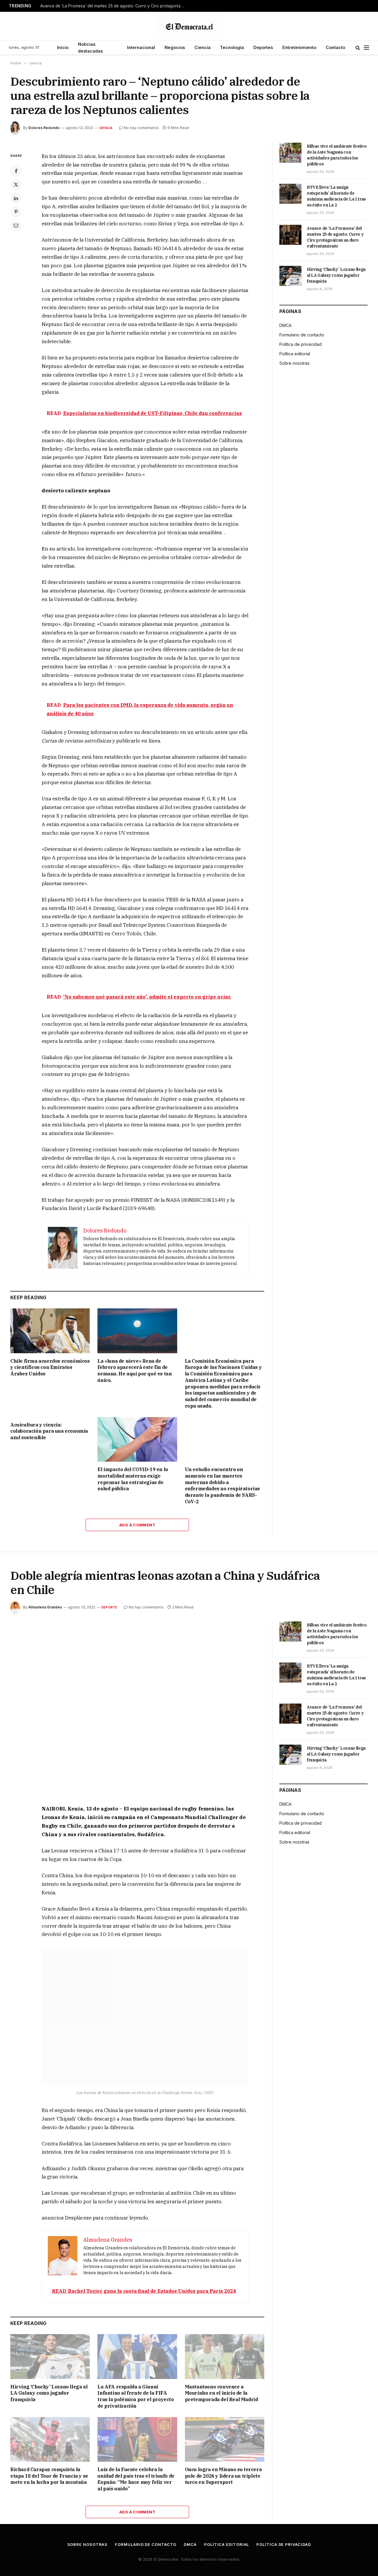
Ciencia (202, 47)
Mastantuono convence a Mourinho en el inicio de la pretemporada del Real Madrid (221, 2393)
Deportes (263, 47)
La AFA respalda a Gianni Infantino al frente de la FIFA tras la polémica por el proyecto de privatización (136, 2396)
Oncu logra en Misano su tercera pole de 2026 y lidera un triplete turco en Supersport (223, 2476)
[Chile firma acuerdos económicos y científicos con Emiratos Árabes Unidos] (50, 1331)
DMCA (285, 325)
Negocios (175, 47)
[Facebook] (16, 171)
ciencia (106, 128)
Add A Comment (137, 1525)
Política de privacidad (300, 344)
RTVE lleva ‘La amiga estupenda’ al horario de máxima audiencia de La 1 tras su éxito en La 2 (336, 196)
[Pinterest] (16, 212)
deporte (109, 1607)
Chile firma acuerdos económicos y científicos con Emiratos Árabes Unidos (50, 1367)
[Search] (358, 48)
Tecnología (232, 47)
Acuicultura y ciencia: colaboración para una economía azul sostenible (49, 1431)
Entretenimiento (299, 47)
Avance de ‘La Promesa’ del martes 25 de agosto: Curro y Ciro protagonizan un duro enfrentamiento (114, 6)
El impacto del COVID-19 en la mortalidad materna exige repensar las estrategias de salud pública (133, 1479)
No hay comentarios (141, 128)
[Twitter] (16, 185)
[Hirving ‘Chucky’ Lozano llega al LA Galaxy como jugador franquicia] (290, 276)
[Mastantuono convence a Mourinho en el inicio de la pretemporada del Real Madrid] (225, 2356)
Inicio (63, 47)
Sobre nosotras (294, 363)
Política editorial (295, 354)
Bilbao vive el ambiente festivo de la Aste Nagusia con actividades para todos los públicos (337, 155)
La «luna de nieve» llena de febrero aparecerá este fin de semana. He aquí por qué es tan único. (135, 1371)
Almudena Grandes (45, 1607)
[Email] (16, 225)
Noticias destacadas (90, 48)
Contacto (335, 47)
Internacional (141, 47)
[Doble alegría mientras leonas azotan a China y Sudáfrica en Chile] (137, 1704)
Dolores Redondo (44, 128)
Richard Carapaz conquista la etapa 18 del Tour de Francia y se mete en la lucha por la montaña (49, 2476)
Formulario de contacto (302, 335)
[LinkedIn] (16, 198)
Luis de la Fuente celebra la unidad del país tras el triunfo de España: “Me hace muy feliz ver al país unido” (136, 2479)
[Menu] (366, 48)
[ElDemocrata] (189, 26)
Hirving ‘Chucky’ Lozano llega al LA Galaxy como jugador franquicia (336, 275)
